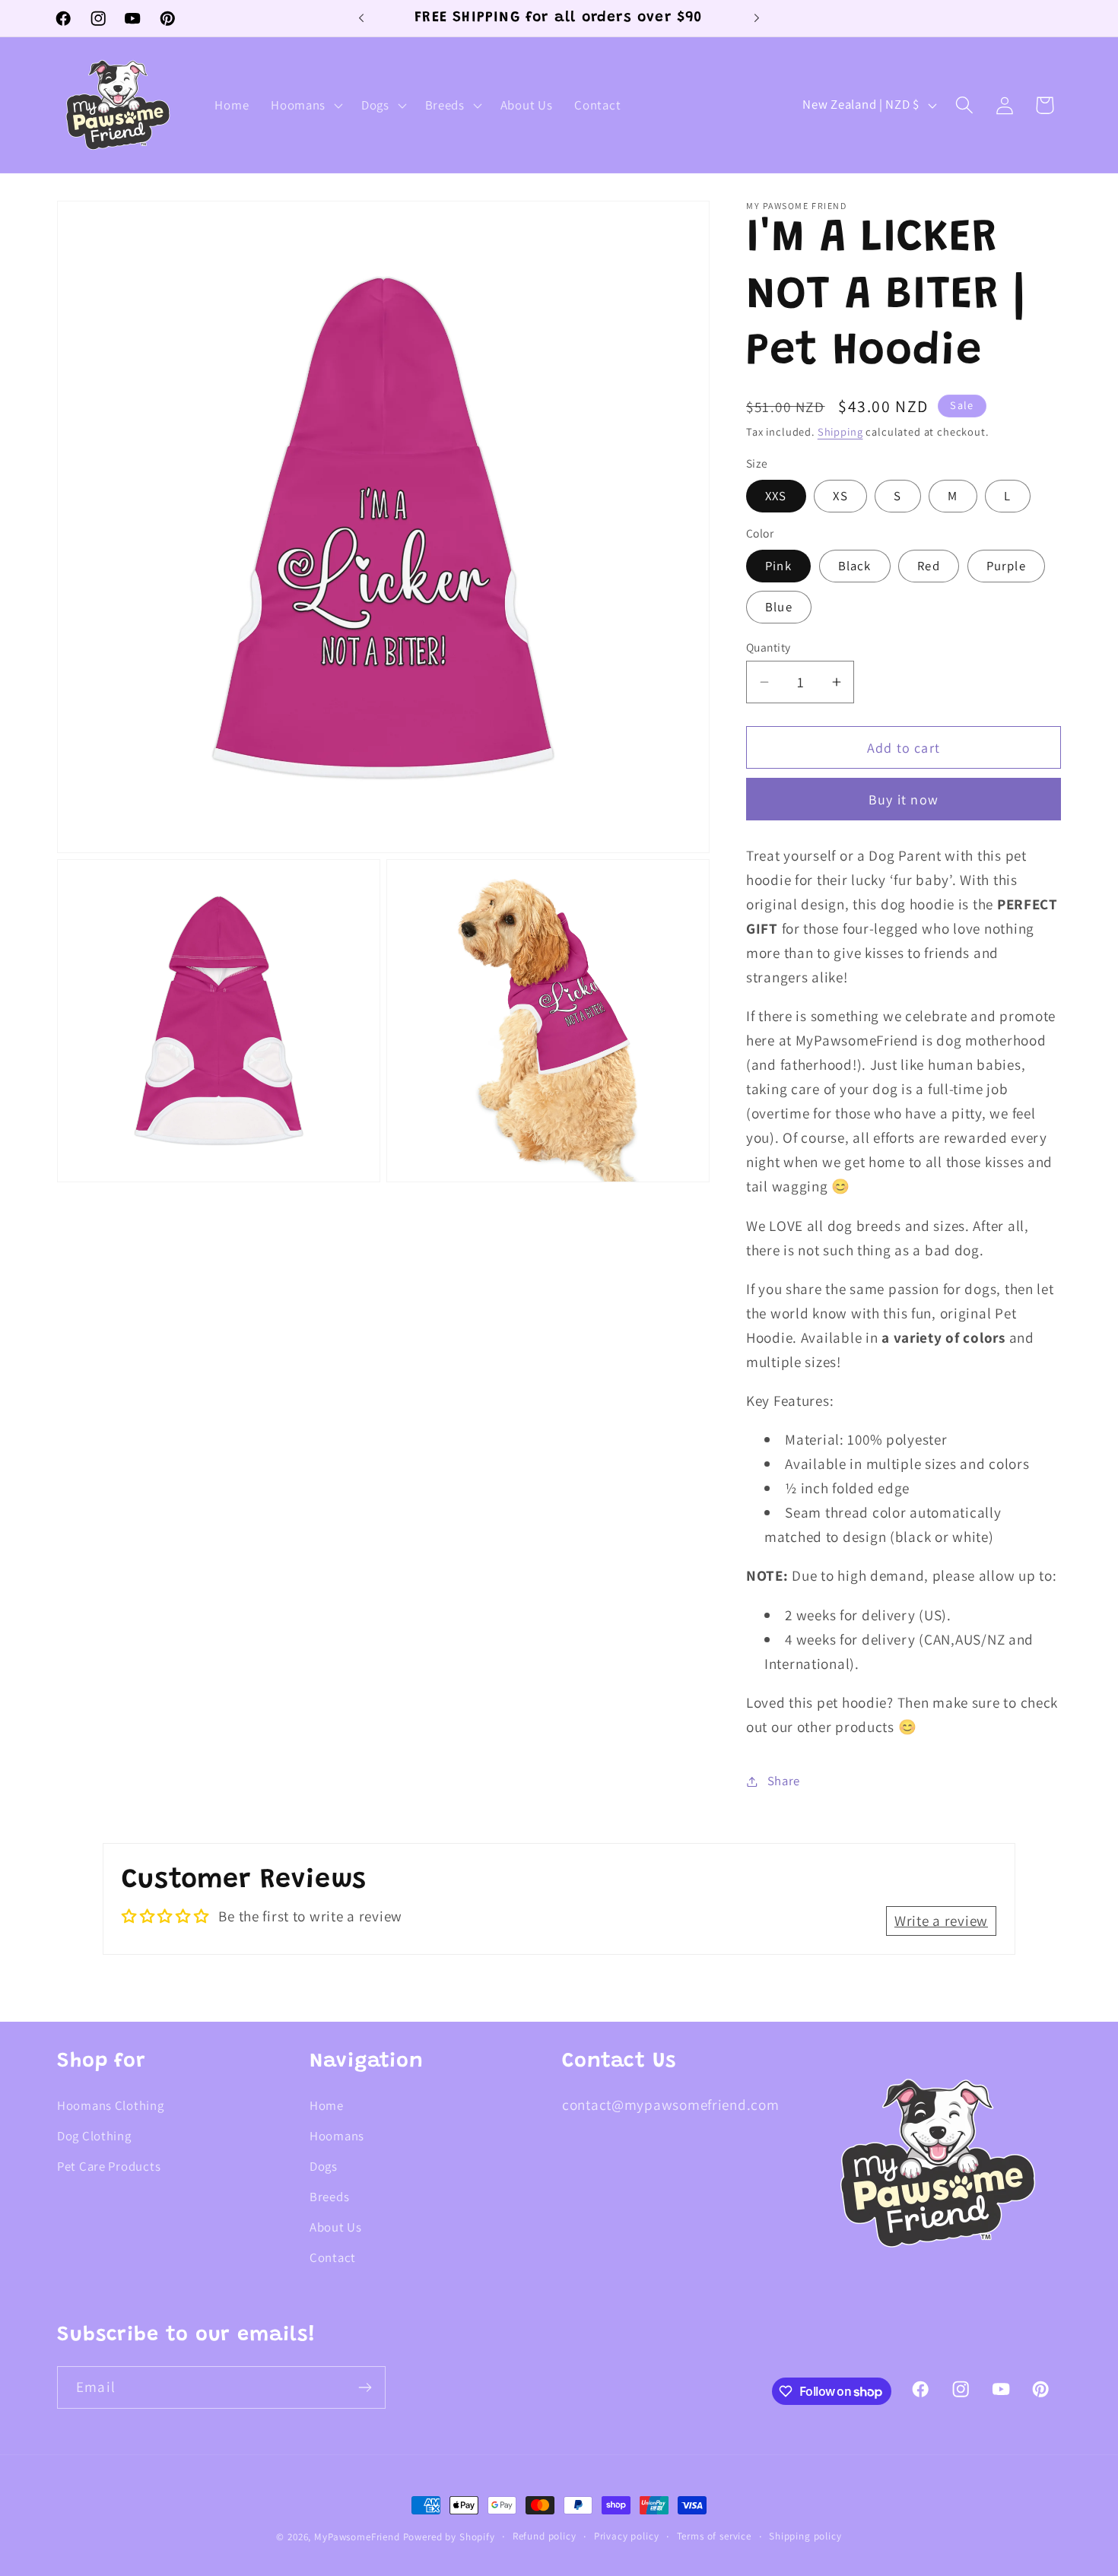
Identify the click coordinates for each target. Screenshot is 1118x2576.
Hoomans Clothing (111, 2105)
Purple (1006, 566)
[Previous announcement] (361, 18)
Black (855, 566)
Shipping (840, 431)
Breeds (329, 2197)
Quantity (769, 647)
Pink (778, 566)
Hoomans (337, 2136)
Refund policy (545, 2536)
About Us (336, 2227)
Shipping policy (805, 2536)
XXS (776, 496)
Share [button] (784, 1781)
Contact (333, 2257)
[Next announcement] (757, 18)
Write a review (941, 1921)
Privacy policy (627, 2536)
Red (929, 566)
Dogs (324, 2166)
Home (327, 2105)
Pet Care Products (109, 2166)
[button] (305, 105)
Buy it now (904, 799)
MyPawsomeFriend (357, 2537)
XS (840, 496)
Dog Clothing (94, 2136)
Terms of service (714, 2536)
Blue (779, 607)
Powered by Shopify (449, 2537)
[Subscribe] (365, 2387)
